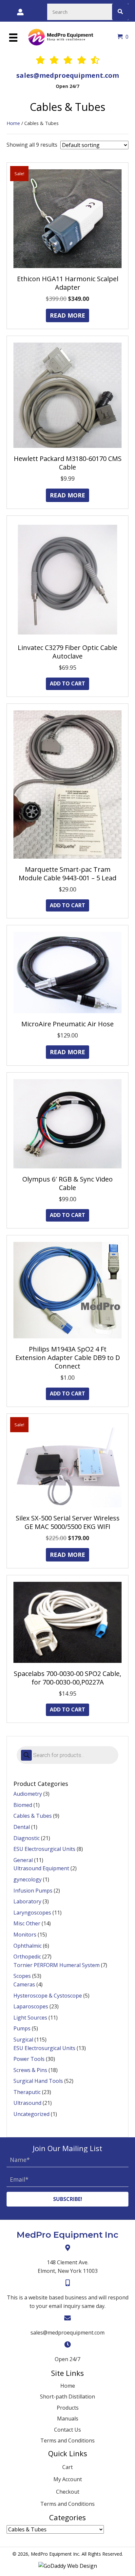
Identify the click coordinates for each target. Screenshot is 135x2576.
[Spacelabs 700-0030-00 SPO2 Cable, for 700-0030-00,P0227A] (67, 1622)
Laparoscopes (31, 2006)
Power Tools (29, 2059)
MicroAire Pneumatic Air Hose (67, 1024)
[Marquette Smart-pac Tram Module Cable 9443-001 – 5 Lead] (67, 784)
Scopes (22, 1976)
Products (68, 2408)
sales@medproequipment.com (68, 75)
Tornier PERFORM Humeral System (57, 1965)
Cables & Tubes (33, 1816)
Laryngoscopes (32, 1913)
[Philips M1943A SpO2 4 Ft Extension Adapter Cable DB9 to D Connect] (67, 1289)
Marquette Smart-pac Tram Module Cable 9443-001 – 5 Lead (67, 874)
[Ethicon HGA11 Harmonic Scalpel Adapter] (67, 218)
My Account (68, 2479)
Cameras (24, 1984)
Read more (67, 315)
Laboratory (27, 1901)
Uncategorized (31, 2114)
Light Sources (30, 2018)
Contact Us (67, 2430)
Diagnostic (27, 1838)
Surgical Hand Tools (38, 2081)
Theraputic (27, 2092)
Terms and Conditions (67, 2440)
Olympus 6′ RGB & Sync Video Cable (67, 1183)
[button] (67, 2199)
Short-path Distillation (67, 2397)
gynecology (28, 1879)
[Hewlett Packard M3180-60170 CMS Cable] (67, 395)
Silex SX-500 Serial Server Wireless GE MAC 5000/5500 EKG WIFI (68, 1522)
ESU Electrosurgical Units (44, 1849)
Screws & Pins (30, 2070)
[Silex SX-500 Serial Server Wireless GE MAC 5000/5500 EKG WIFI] (67, 1463)
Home (13, 123)
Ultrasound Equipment (41, 1868)
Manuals (68, 2419)
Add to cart (67, 683)
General (23, 1860)
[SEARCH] (120, 12)
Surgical (23, 2040)
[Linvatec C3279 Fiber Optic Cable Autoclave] (67, 579)
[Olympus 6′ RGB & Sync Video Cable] (67, 1123)
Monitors (25, 1935)
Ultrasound (27, 2103)
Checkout (68, 2492)
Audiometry (28, 1794)
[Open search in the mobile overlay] (67, 1755)
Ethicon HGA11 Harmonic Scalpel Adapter (68, 283)
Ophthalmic (28, 1946)
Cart (67, 2467)
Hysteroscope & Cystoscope (48, 1996)
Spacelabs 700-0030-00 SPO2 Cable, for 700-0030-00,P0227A (67, 1678)
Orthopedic (27, 1957)
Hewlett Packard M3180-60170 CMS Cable (68, 463)
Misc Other (27, 1923)
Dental (22, 1827)
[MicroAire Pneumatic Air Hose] (67, 972)
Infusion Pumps (33, 1891)
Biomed (23, 1805)
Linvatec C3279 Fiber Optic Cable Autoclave (67, 652)
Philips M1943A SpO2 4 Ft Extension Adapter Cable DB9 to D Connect (68, 1358)
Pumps (22, 2028)
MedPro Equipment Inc (67, 2235)
